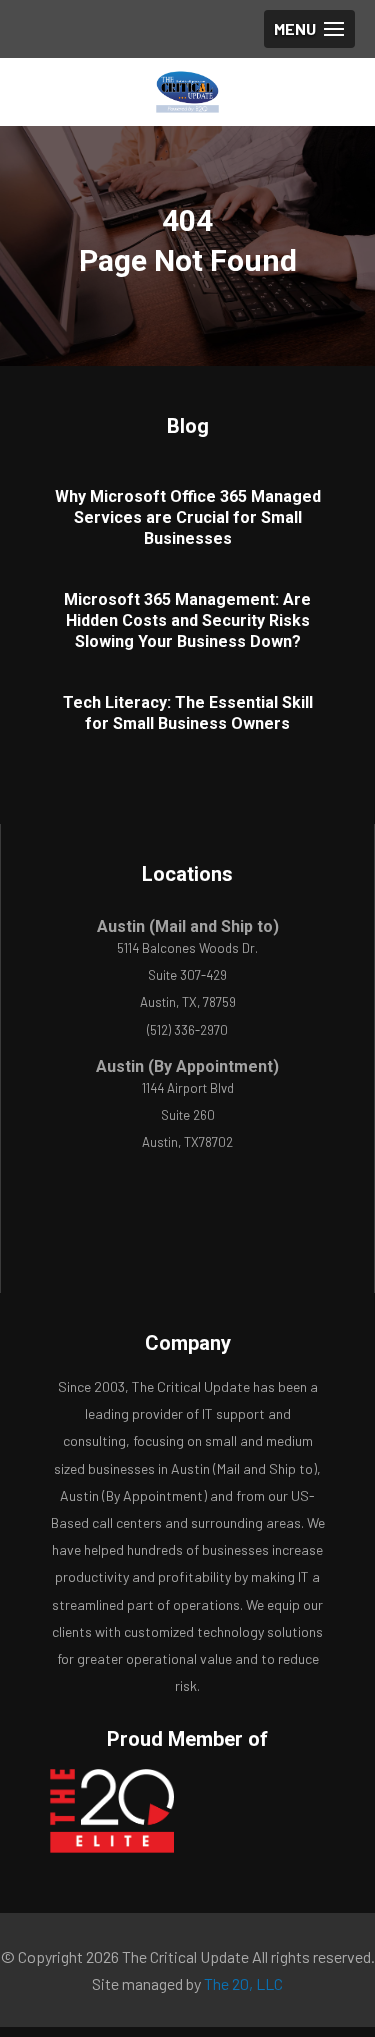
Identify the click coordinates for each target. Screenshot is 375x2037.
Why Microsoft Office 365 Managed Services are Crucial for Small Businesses (188, 517)
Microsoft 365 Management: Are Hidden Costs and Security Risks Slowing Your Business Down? (187, 620)
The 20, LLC (243, 1983)
